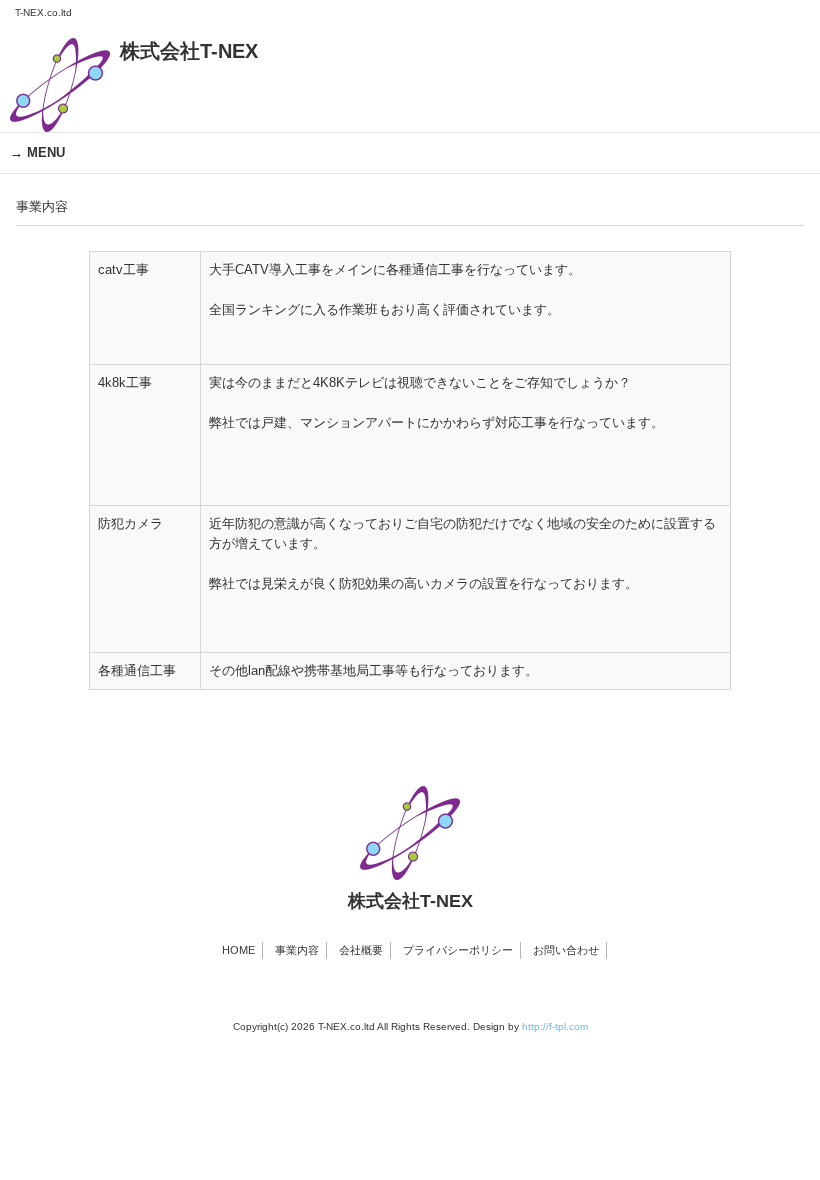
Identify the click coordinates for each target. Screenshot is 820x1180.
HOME (238, 950)
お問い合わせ (566, 950)
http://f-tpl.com (555, 1026)
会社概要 (361, 950)
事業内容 (297, 950)
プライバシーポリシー (458, 950)
